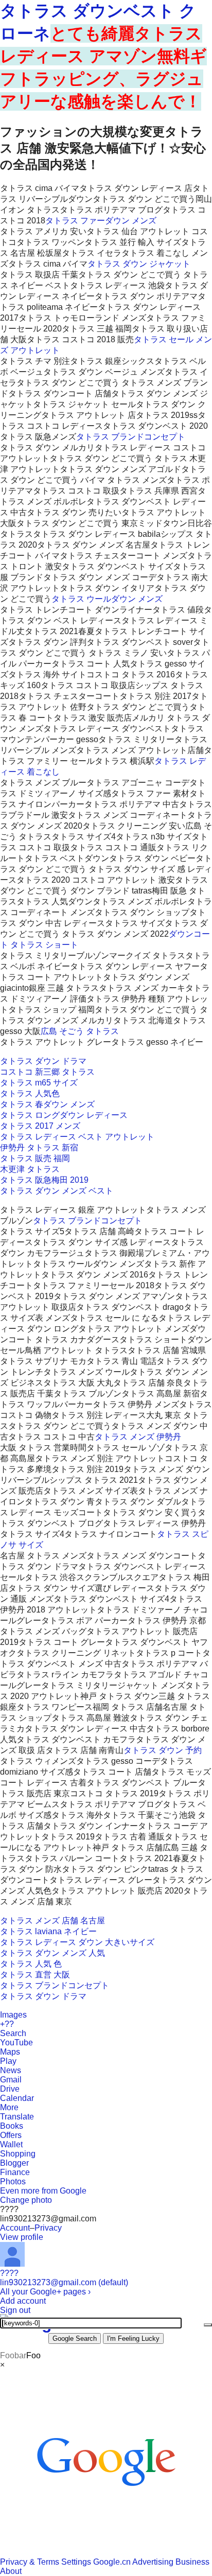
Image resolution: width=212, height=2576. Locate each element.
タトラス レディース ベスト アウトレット (77, 1137)
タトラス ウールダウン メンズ (107, 599)
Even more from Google (43, 2191)
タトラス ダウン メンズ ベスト (57, 1191)
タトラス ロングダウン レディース (64, 1115)
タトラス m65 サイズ (39, 1083)
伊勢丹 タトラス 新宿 (39, 1147)
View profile (22, 2237)
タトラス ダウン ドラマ (43, 1061)
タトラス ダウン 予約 (163, 1750)
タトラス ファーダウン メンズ (101, 221)
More (9, 2107)
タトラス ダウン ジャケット (139, 264)
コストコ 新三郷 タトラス (47, 1072)
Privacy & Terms (30, 2562)
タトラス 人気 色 (31, 1964)
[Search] (208, 2325)
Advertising (153, 2562)
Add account (23, 2301)
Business (192, 2562)
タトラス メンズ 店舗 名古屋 (52, 1921)
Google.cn (112, 2562)
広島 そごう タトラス (80, 1031)
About (11, 2571)
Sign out (15, 2310)
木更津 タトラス (30, 1169)
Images (13, 2015)
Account (15, 2228)
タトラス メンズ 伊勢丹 (138, 1437)
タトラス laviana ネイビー (48, 1931)
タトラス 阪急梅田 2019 (44, 1180)
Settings (76, 2562)
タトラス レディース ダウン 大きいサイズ (77, 1942)
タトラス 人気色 (30, 1093)
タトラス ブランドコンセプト (131, 437)
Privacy (48, 2228)
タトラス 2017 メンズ (40, 1126)
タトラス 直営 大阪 (35, 1975)
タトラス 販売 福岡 (35, 1158)
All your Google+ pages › (45, 2292)
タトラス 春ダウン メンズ (47, 1104)
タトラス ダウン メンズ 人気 (52, 1953)
